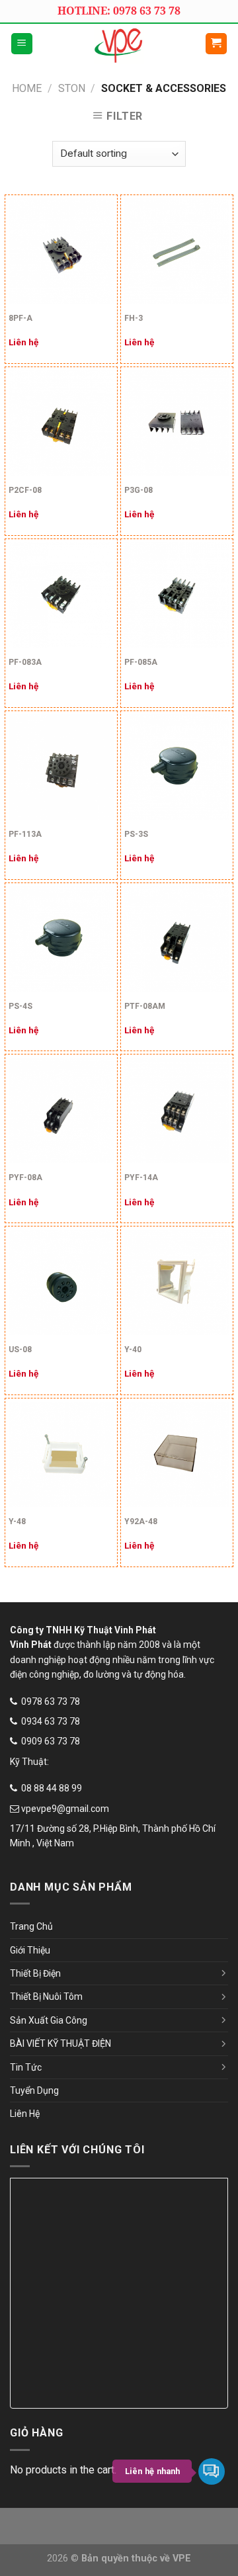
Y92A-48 (141, 1522)
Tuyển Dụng (34, 2090)
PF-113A (25, 834)
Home (27, 88)
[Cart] (217, 44)
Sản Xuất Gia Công (49, 2020)
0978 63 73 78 (51, 1701)
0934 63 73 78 (51, 1721)
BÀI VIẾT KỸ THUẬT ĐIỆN (60, 2043)
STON (72, 88)
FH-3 (134, 318)
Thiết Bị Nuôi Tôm (46, 1996)
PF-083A (25, 662)
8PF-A (20, 318)
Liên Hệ (25, 2114)
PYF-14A (141, 1178)
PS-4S (20, 1006)
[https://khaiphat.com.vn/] (119, 44)
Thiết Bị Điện (35, 1973)
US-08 (20, 1350)
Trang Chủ (31, 1926)
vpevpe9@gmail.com (65, 1809)
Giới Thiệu (30, 1950)
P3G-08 (139, 490)
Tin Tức (26, 2067)
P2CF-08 (25, 490)
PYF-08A (25, 1178)
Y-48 (17, 1522)
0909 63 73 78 (51, 1741)
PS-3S (136, 834)
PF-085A (141, 662)
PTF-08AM (145, 1006)
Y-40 (133, 1350)
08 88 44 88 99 (52, 1788)
